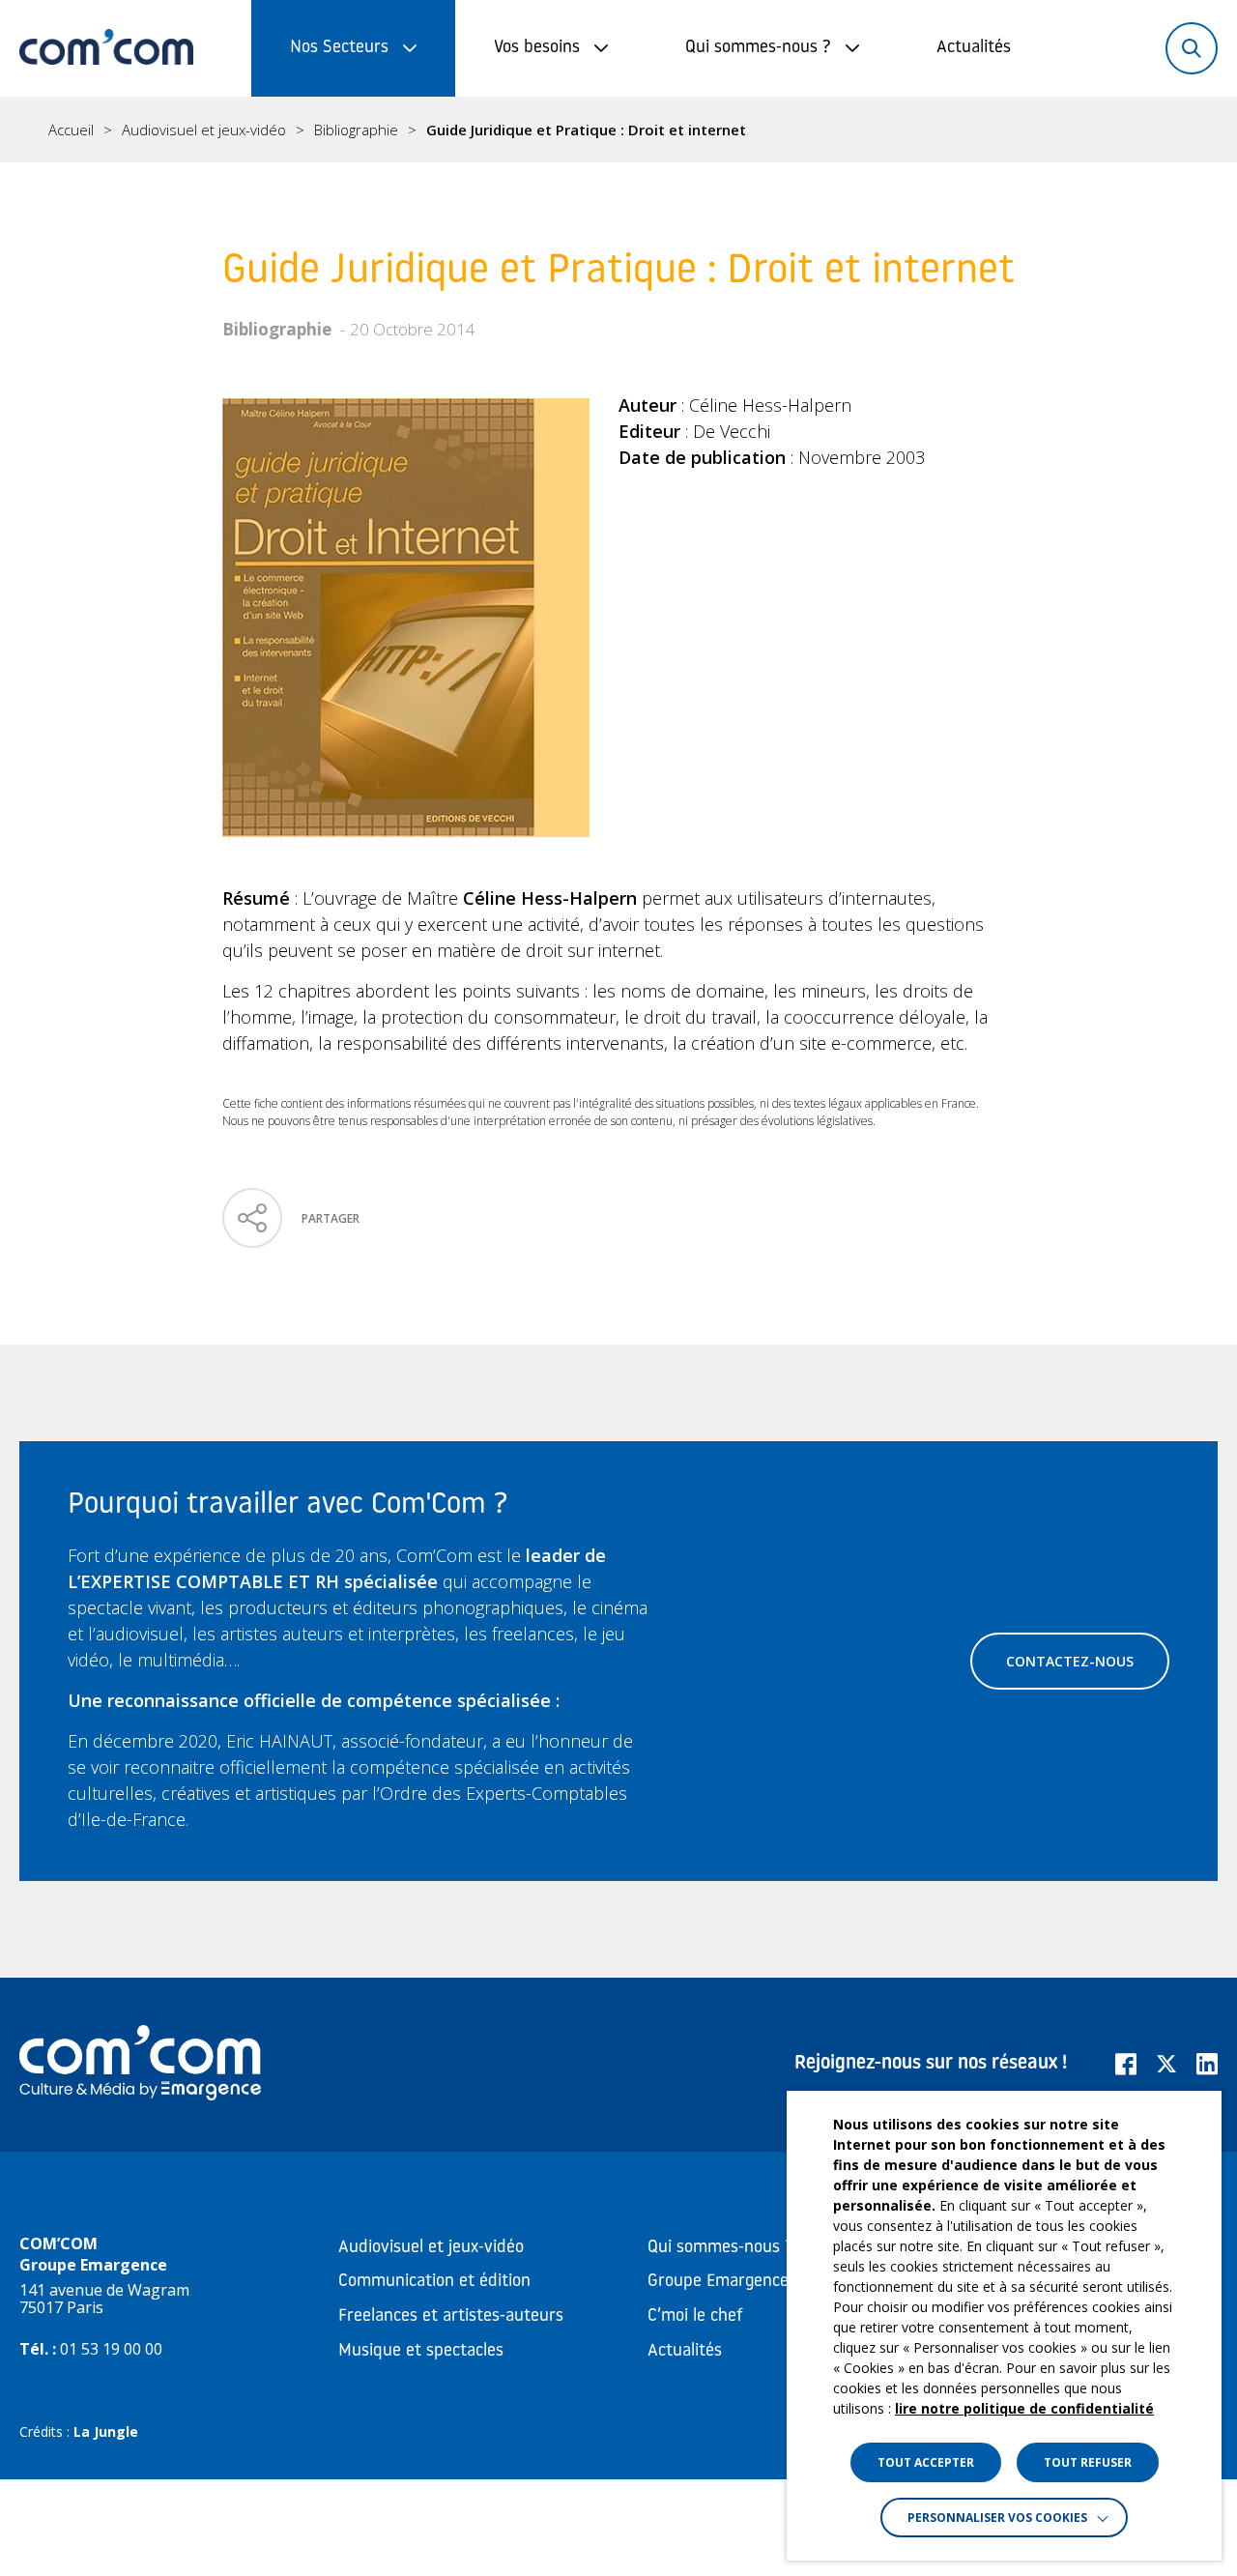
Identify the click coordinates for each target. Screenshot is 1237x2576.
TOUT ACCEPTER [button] (926, 2462)
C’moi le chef (695, 2317)
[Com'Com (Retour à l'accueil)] (106, 48)
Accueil (71, 130)
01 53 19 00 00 (111, 2349)
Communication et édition (434, 2282)
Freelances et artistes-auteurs (451, 2317)
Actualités (974, 48)
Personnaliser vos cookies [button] (997, 2518)
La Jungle (106, 2431)
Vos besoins (537, 48)
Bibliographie (356, 130)
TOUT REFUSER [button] (1088, 2462)
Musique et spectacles (421, 2352)
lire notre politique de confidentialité (1024, 2408)
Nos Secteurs (339, 48)
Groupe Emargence (718, 2282)
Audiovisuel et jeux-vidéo (204, 130)
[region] (618, 130)
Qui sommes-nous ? (758, 48)
